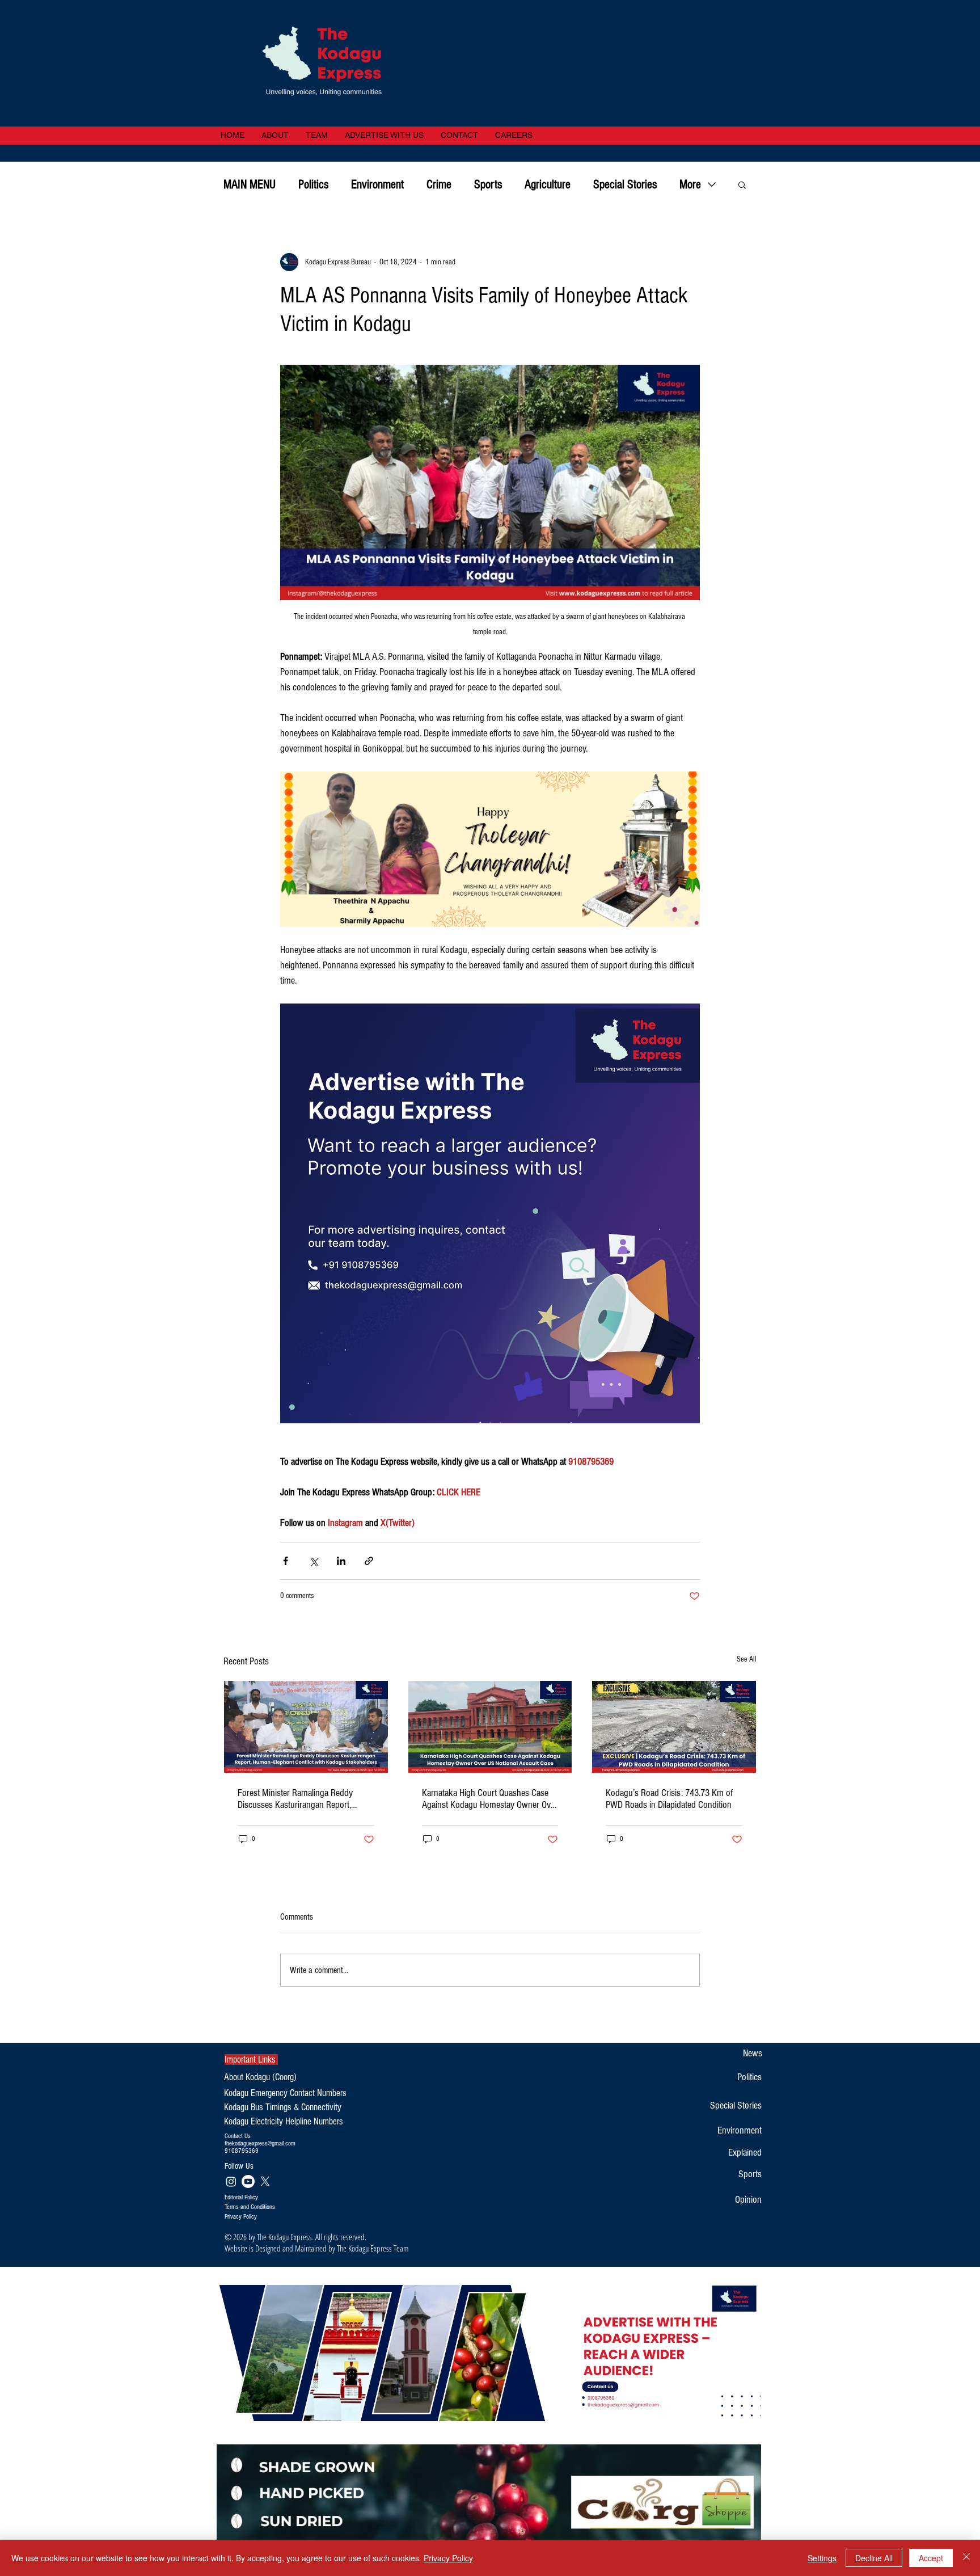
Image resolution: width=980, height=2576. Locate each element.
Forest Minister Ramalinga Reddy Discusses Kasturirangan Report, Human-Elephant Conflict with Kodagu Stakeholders (303, 1799)
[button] (742, 184)
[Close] (966, 2558)
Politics (313, 185)
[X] (265, 2181)
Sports (488, 185)
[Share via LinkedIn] (341, 1561)
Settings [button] (822, 2558)
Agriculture (548, 185)
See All (747, 1659)
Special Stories (625, 185)
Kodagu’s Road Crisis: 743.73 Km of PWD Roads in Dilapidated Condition (669, 1799)
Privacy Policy (448, 2558)
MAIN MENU (250, 185)
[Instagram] (231, 2181)
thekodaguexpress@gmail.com (260, 2143)
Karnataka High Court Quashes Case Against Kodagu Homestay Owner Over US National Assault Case (490, 1799)
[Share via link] (369, 1561)
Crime (439, 185)
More (690, 185)
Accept (931, 2558)
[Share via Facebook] (286, 1561)
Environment (377, 185)
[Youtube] (248, 2181)
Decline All (874, 2558)
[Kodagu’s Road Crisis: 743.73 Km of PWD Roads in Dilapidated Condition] (674, 1727)
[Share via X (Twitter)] (313, 1561)
